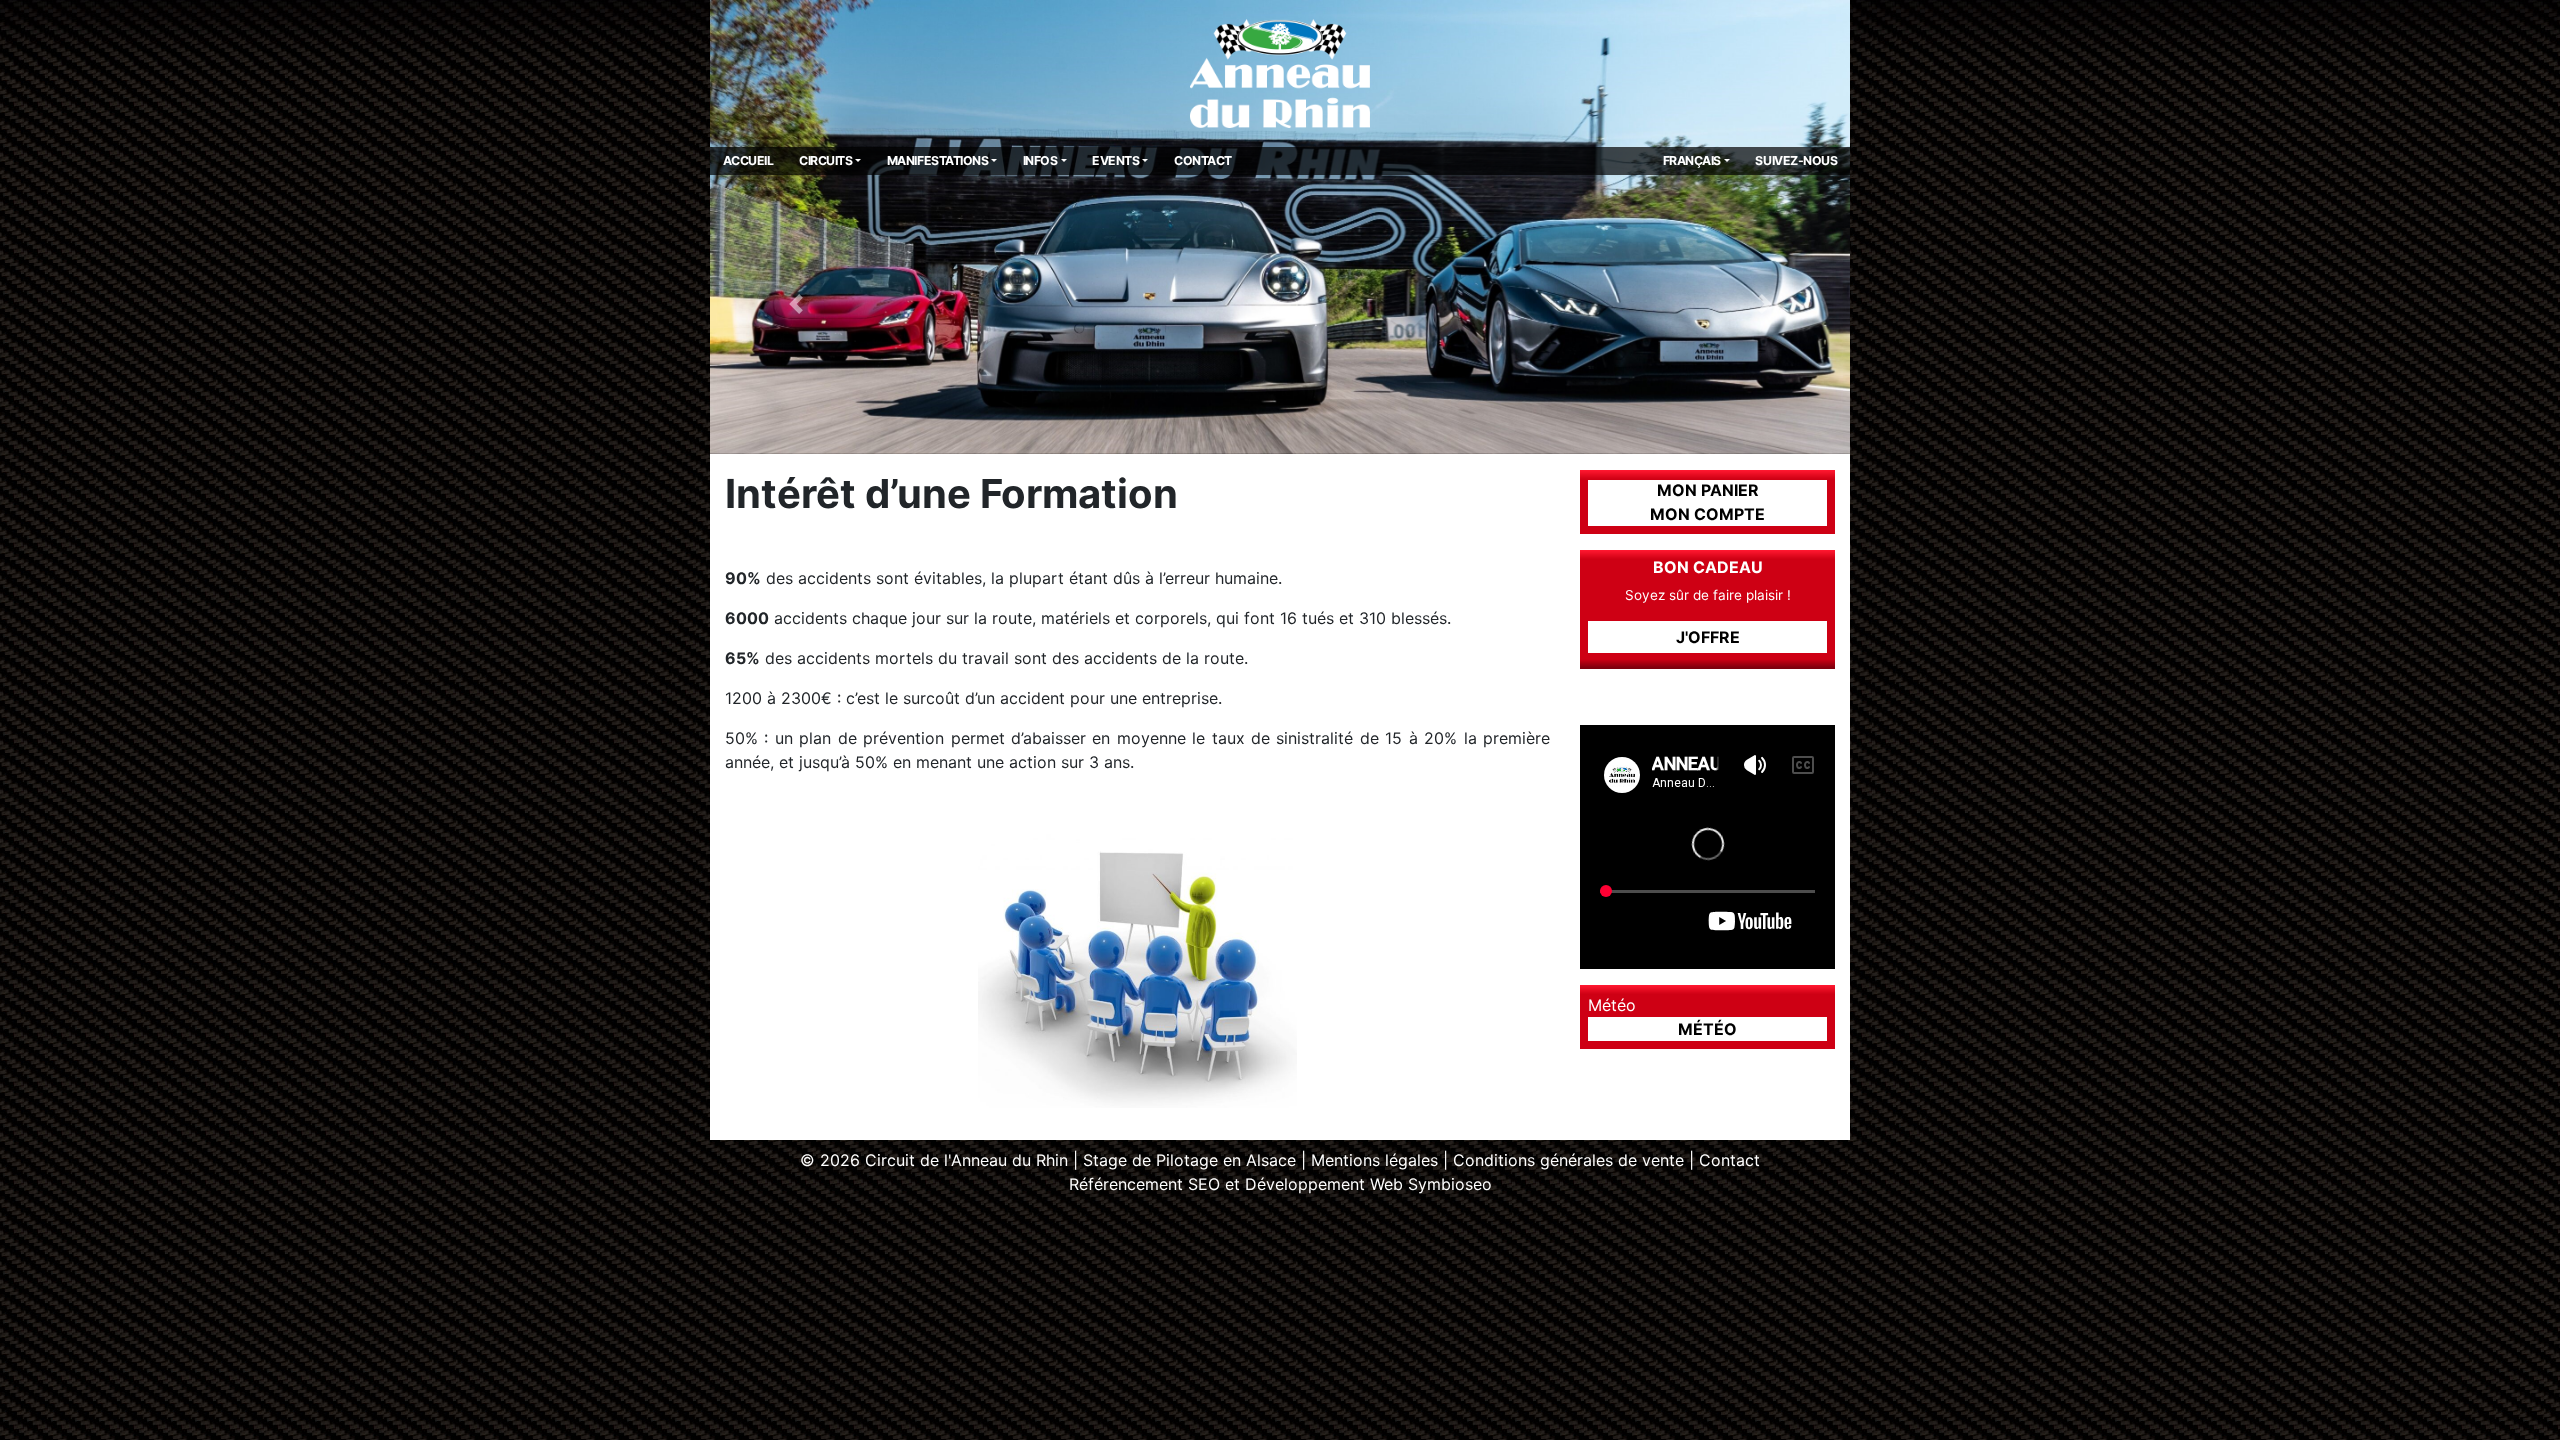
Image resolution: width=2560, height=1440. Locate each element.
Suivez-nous (1796, 160)
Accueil (748, 160)
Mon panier (1708, 490)
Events (1115, 160)
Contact (1203, 160)
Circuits (825, 160)
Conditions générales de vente (1568, 1160)
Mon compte (1707, 514)
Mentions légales (1374, 1160)
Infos (1040, 160)
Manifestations (937, 160)
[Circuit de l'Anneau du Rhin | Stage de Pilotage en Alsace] (1280, 72)
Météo (1707, 1029)
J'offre (1708, 637)
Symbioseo (1450, 1184)
